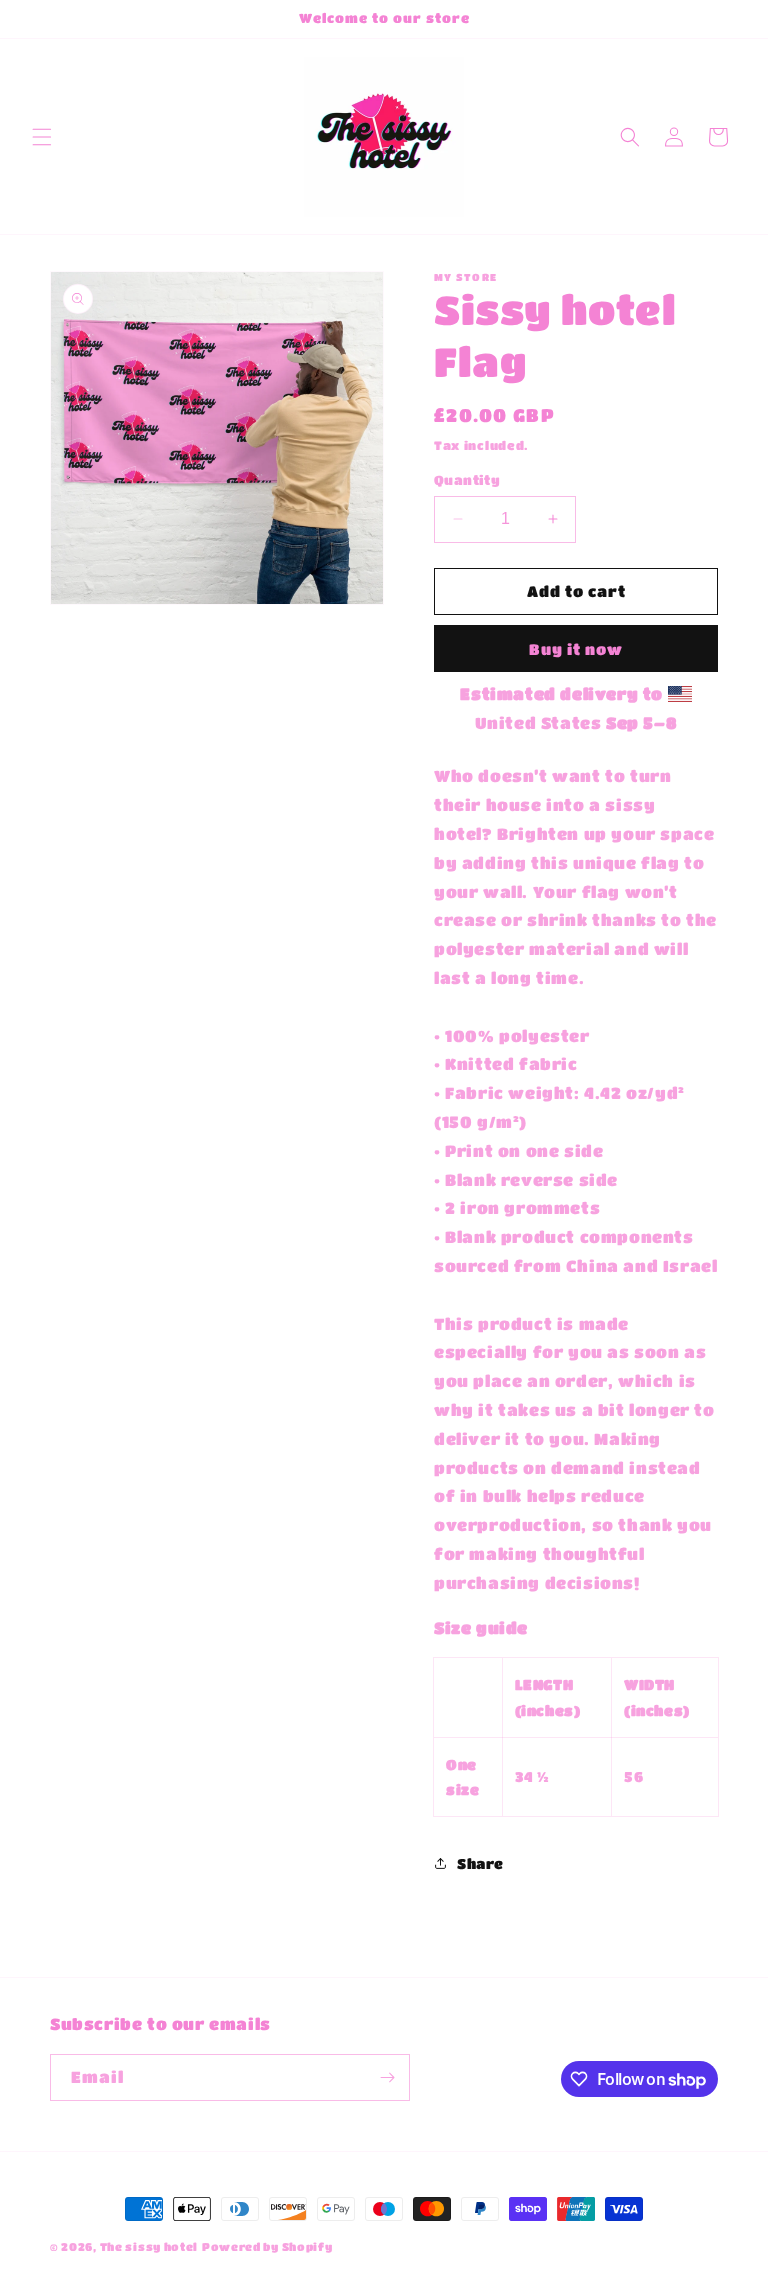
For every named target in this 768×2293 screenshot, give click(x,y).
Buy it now (576, 649)
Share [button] (480, 1863)
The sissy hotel (149, 2246)
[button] (42, 137)
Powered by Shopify (267, 2246)
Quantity (467, 479)
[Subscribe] (387, 2077)
